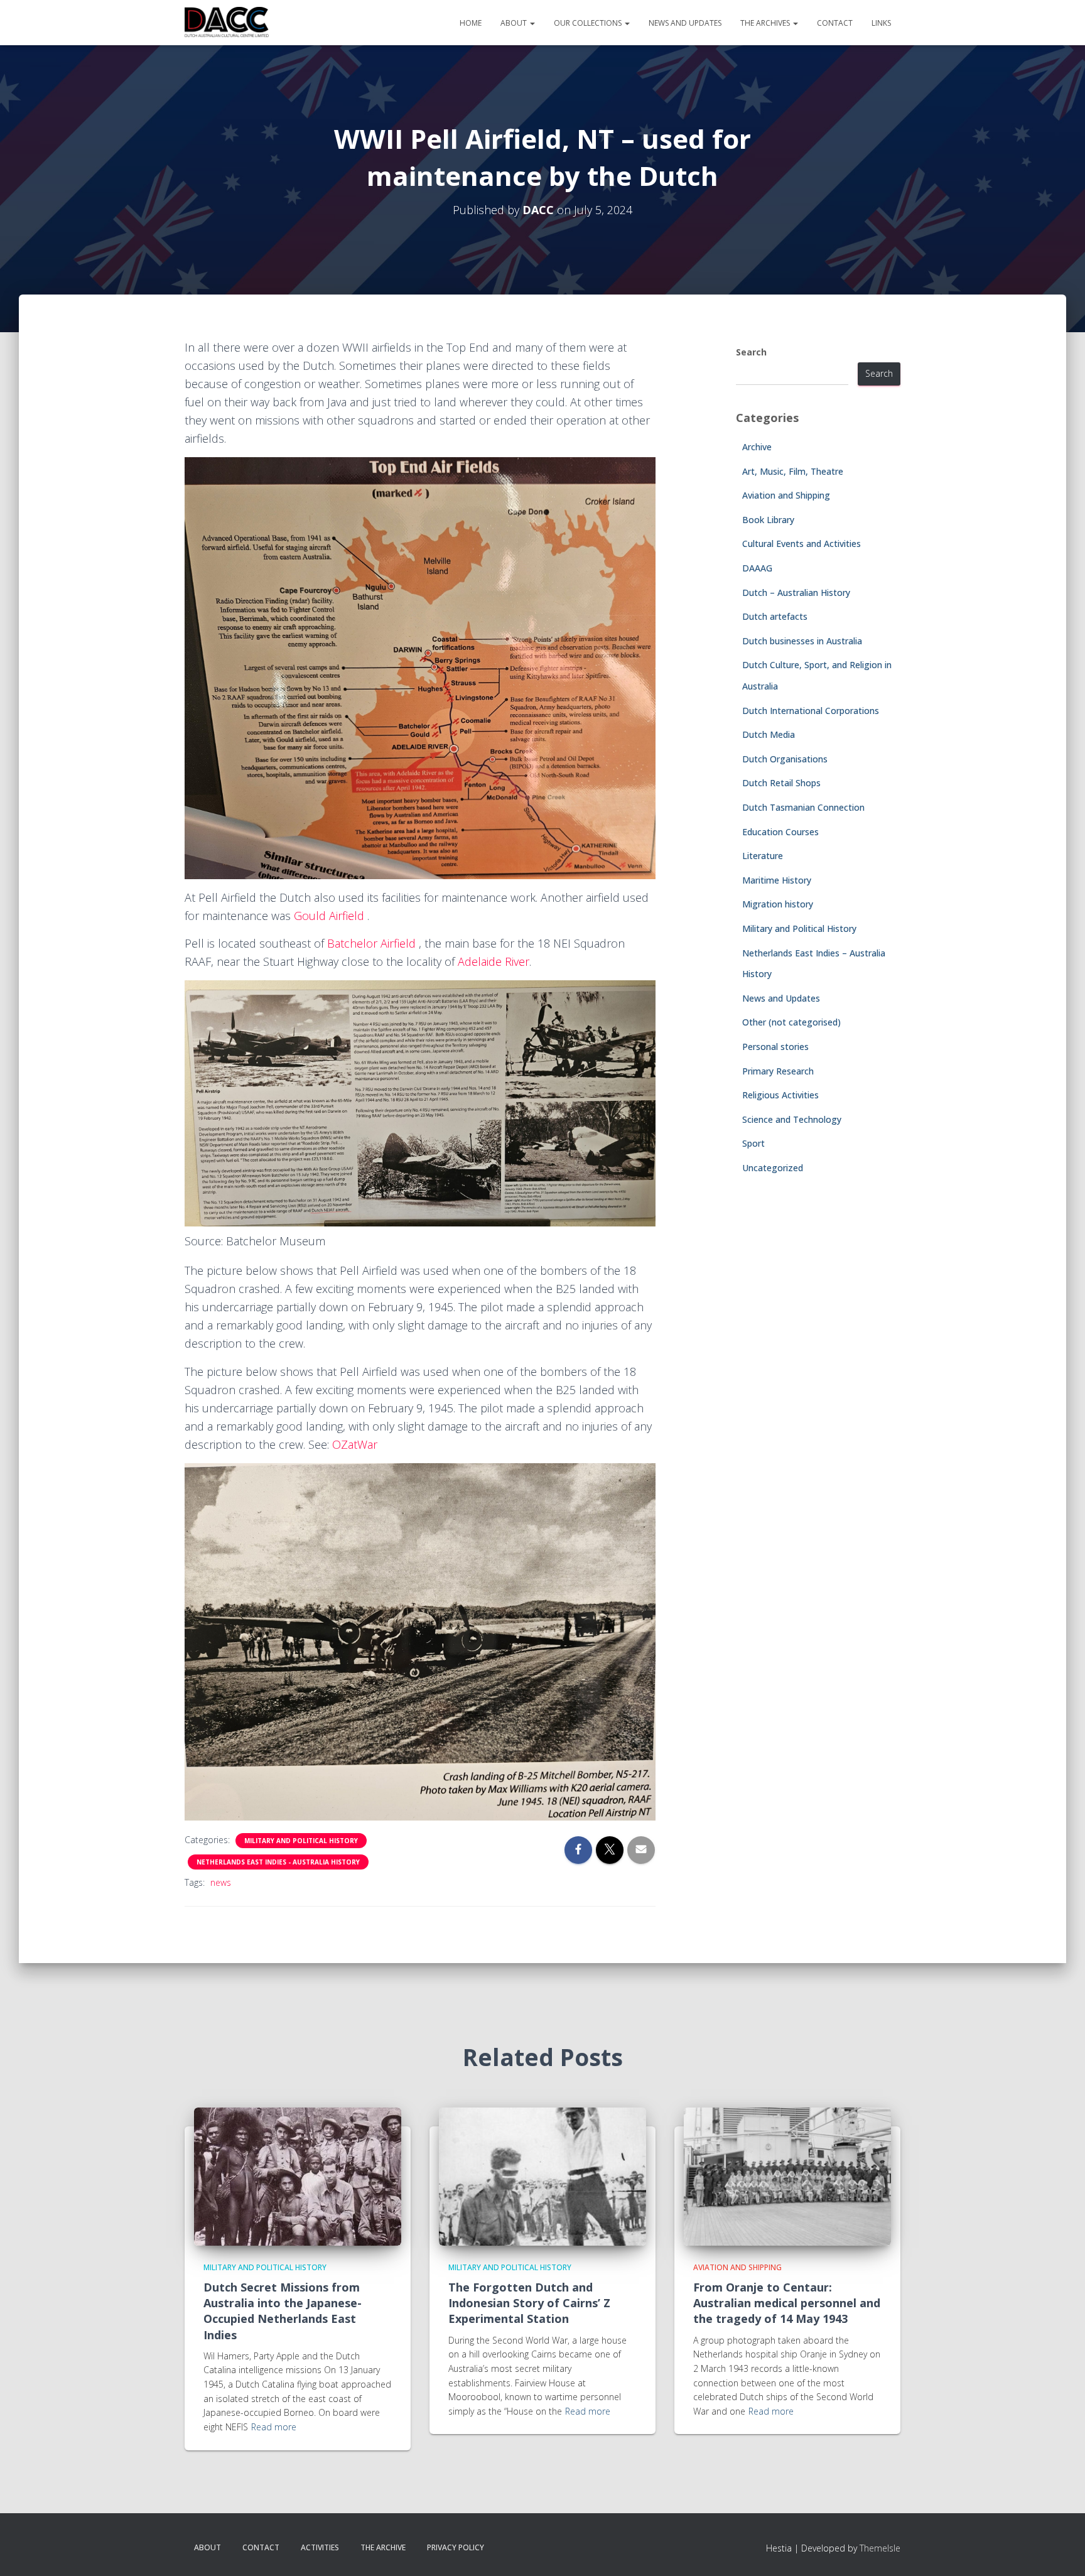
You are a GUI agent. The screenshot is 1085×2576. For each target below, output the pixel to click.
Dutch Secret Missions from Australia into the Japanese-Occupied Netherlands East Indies (283, 2311)
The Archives (766, 23)
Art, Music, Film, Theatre (793, 471)
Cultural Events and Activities (802, 544)
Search (751, 352)
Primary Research (778, 1071)
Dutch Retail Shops (781, 783)
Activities (320, 2547)
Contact (835, 23)
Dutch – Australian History (796, 593)
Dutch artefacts (775, 616)
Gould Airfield (329, 916)
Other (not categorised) (791, 1022)
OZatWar (355, 1444)
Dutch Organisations (785, 759)
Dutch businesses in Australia (802, 641)
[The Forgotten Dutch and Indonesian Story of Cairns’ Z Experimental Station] (542, 2175)
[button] (532, 23)
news (221, 1882)
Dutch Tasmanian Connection (803, 807)
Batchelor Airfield (373, 943)
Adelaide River (494, 961)
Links (881, 23)
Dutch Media (769, 734)
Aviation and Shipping (786, 495)
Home (471, 23)
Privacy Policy (456, 2547)
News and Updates (685, 23)
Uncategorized (773, 1168)
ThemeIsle (880, 2548)
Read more (274, 2427)
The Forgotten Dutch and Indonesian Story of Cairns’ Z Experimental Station (529, 2303)
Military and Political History (301, 1841)
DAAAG (757, 568)
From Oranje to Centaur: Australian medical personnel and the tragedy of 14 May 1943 (787, 2303)
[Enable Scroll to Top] (1060, 2551)
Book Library (768, 520)
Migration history (778, 904)
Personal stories (775, 1047)
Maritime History (777, 880)
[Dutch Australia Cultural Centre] (227, 23)
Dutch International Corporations (811, 711)
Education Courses (780, 832)
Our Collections (589, 23)
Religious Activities (780, 1095)
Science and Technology (792, 1119)
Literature (763, 856)
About (515, 23)
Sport (753, 1143)
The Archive (383, 2547)
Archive (757, 447)
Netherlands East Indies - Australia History (278, 1862)
